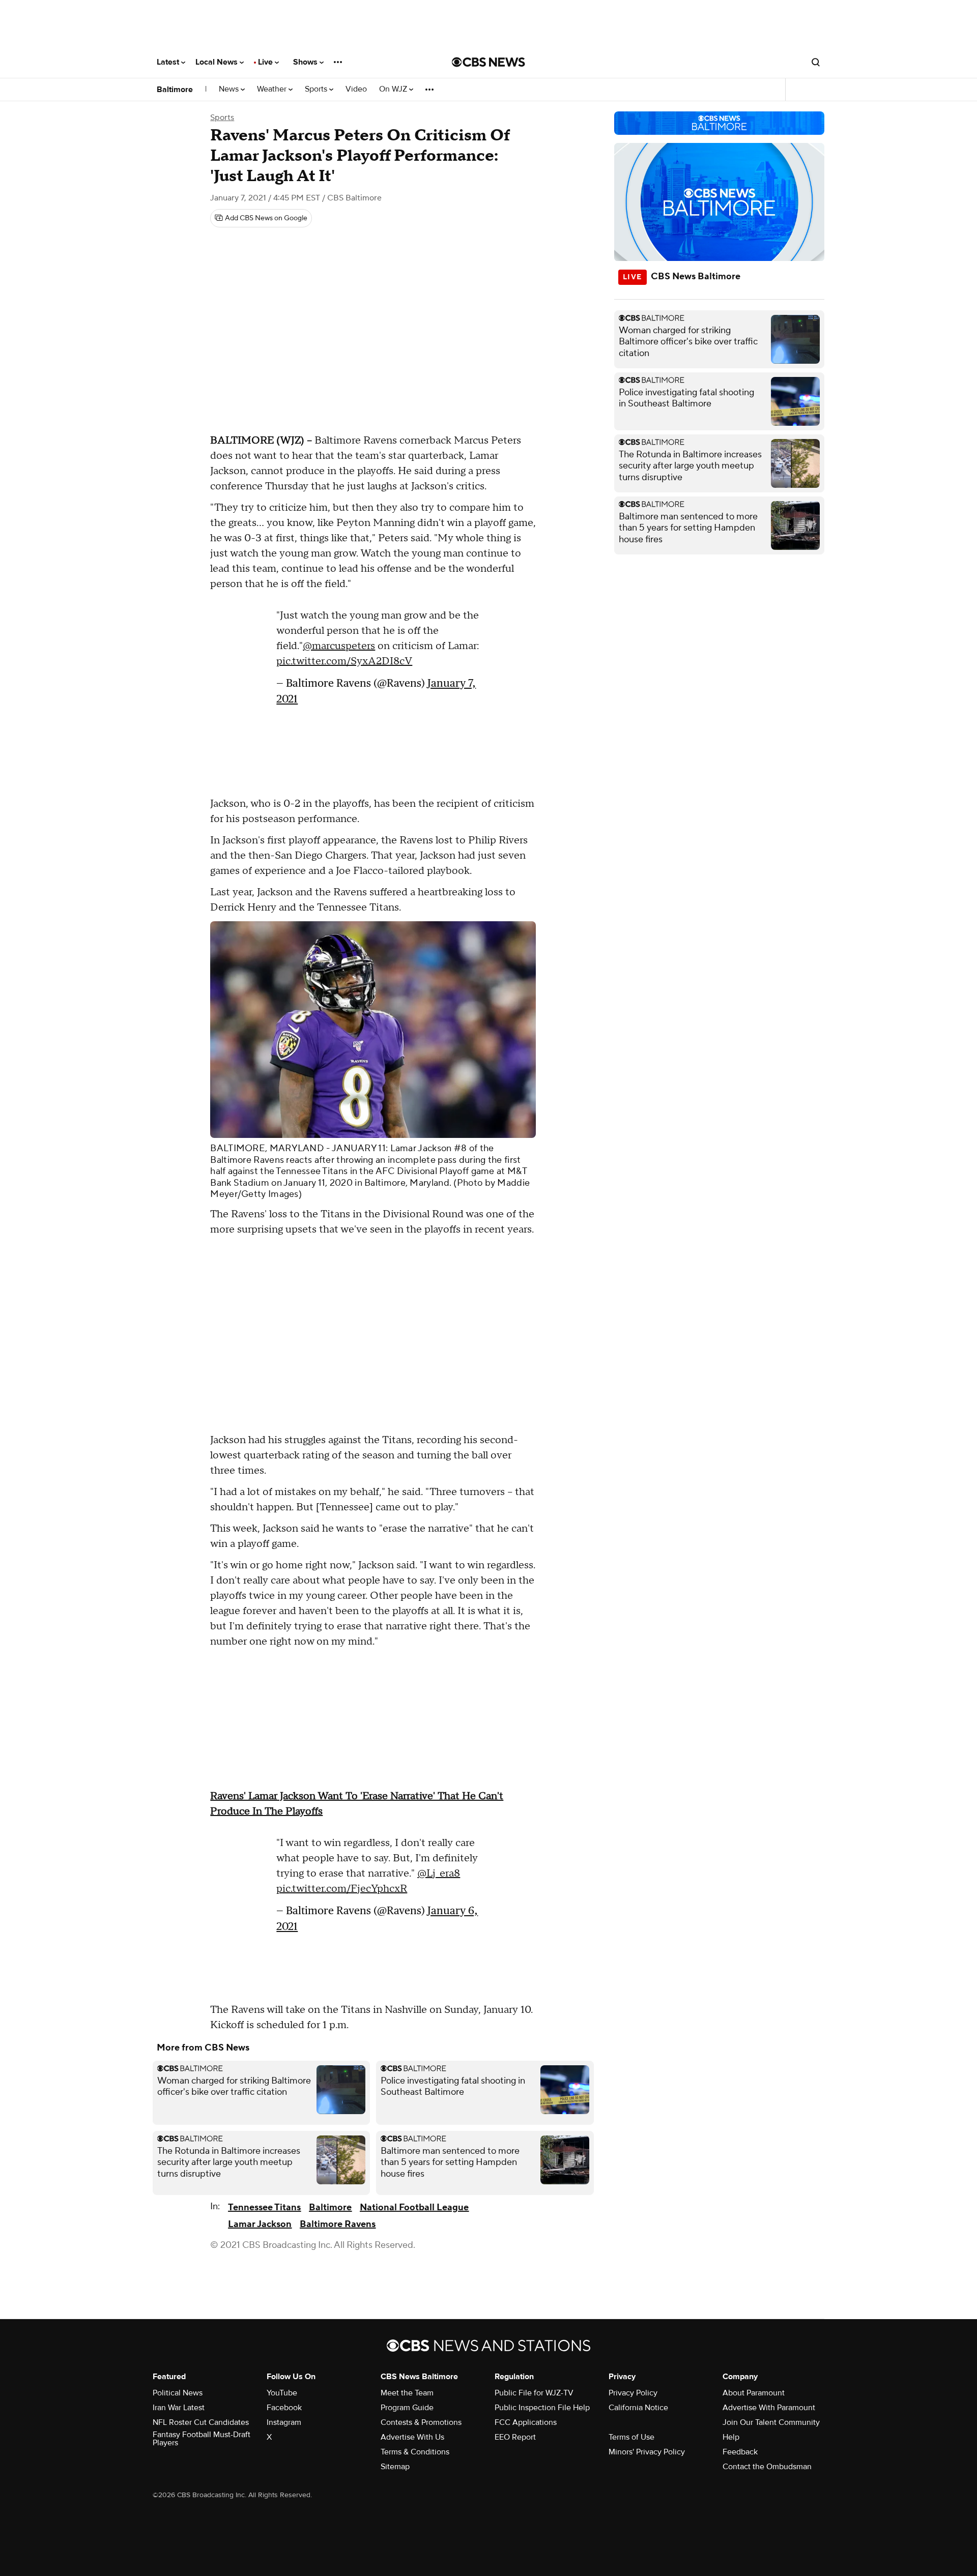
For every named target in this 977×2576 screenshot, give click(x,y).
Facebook (284, 2408)
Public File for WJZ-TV (534, 2393)
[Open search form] (816, 62)
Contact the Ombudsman (767, 2467)
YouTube (282, 2393)
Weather (273, 89)
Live (266, 62)
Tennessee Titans (264, 2207)
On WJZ (394, 89)
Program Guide (407, 2408)
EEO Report (515, 2437)
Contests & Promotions (421, 2422)
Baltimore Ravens (338, 2224)
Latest (169, 62)
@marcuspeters (339, 646)
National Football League (414, 2207)
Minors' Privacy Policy (647, 2452)
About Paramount (754, 2393)
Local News (218, 62)
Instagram (284, 2422)
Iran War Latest (179, 2408)
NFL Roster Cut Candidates (201, 2422)
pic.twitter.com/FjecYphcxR (342, 1889)
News (230, 89)
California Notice (638, 2408)
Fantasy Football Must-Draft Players (202, 2439)
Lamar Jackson (260, 2224)
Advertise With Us (412, 2437)
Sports (317, 89)
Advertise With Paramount (769, 2408)
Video (356, 89)
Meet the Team (407, 2393)
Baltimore (175, 90)
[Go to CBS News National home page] (489, 62)
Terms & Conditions (415, 2452)
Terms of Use (631, 2437)
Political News (178, 2393)
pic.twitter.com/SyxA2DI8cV (344, 661)
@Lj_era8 (439, 1874)
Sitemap (395, 2467)
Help (731, 2437)
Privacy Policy (633, 2393)
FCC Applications (526, 2422)
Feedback (740, 2452)
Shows (306, 62)
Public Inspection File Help (542, 2408)
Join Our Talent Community (771, 2422)
